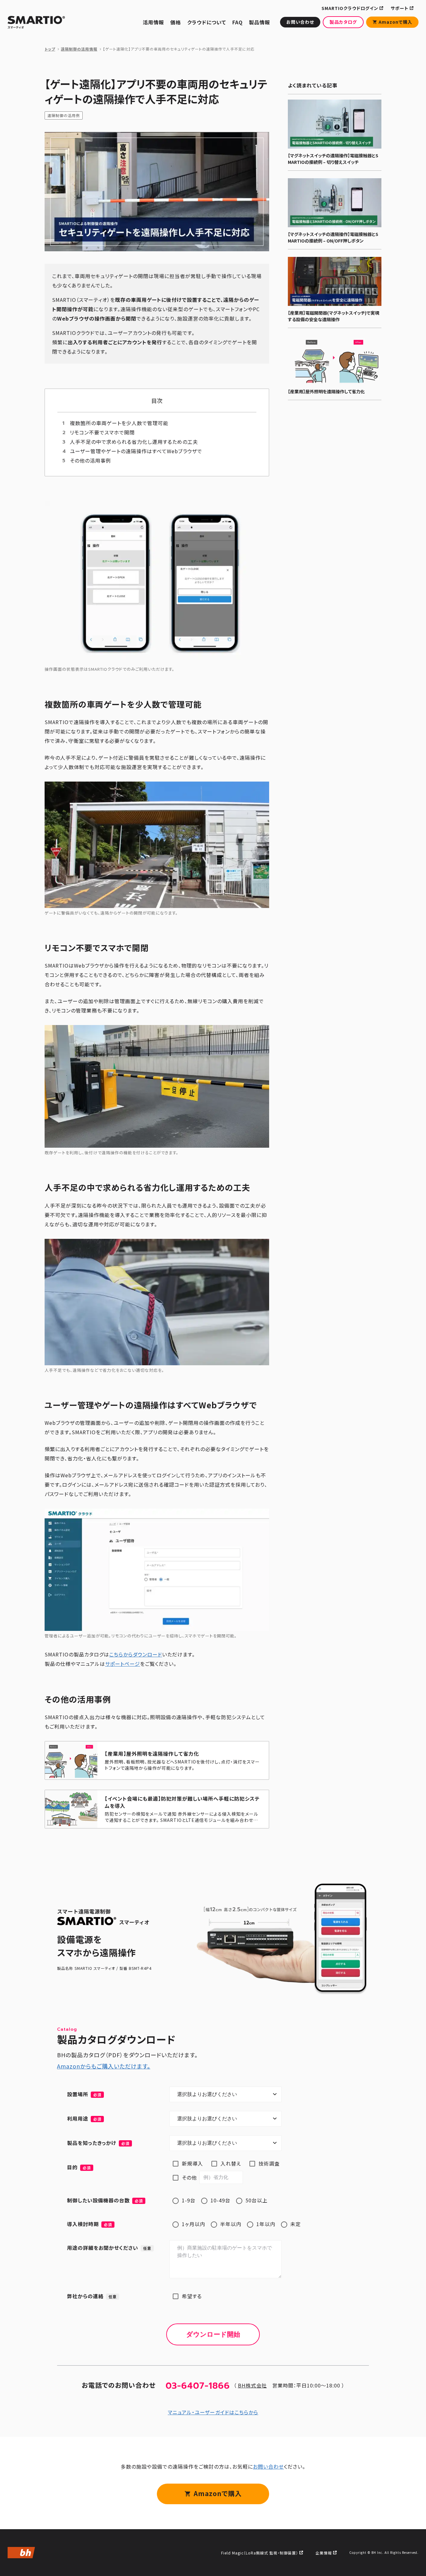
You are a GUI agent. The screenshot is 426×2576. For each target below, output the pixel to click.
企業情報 (324, 2553)
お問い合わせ (300, 22)
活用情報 (153, 22)
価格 (176, 22)
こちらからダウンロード (136, 1654)
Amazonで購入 (395, 22)
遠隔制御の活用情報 (79, 49)
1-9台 (189, 2200)
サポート (400, 8)
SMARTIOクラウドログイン (350, 8)
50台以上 (257, 2200)
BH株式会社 (252, 2385)
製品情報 (259, 22)
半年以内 (231, 2224)
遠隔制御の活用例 (64, 115)
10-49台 (220, 2200)
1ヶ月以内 (194, 2224)
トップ (50, 49)
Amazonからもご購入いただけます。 (104, 2066)
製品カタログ (343, 22)
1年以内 (266, 2224)
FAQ (237, 22)
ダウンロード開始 (213, 2334)
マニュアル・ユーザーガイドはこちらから (213, 2412)
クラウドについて (207, 22)
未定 (296, 2224)
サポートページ (123, 1664)
